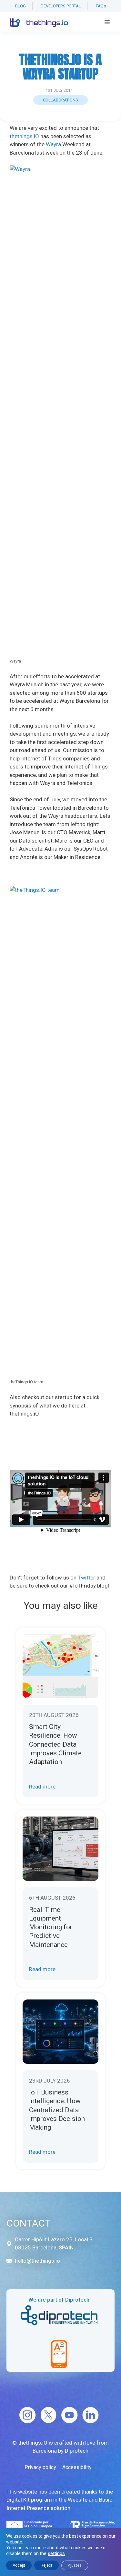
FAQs (101, 6)
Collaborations (60, 100)
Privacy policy (40, 2467)
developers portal (61, 6)
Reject (46, 2565)
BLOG (20, 6)
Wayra (53, 144)
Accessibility (77, 2467)
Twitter (86, 1578)
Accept (19, 2565)
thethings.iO (24, 136)
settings (56, 2553)
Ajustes (75, 2565)
